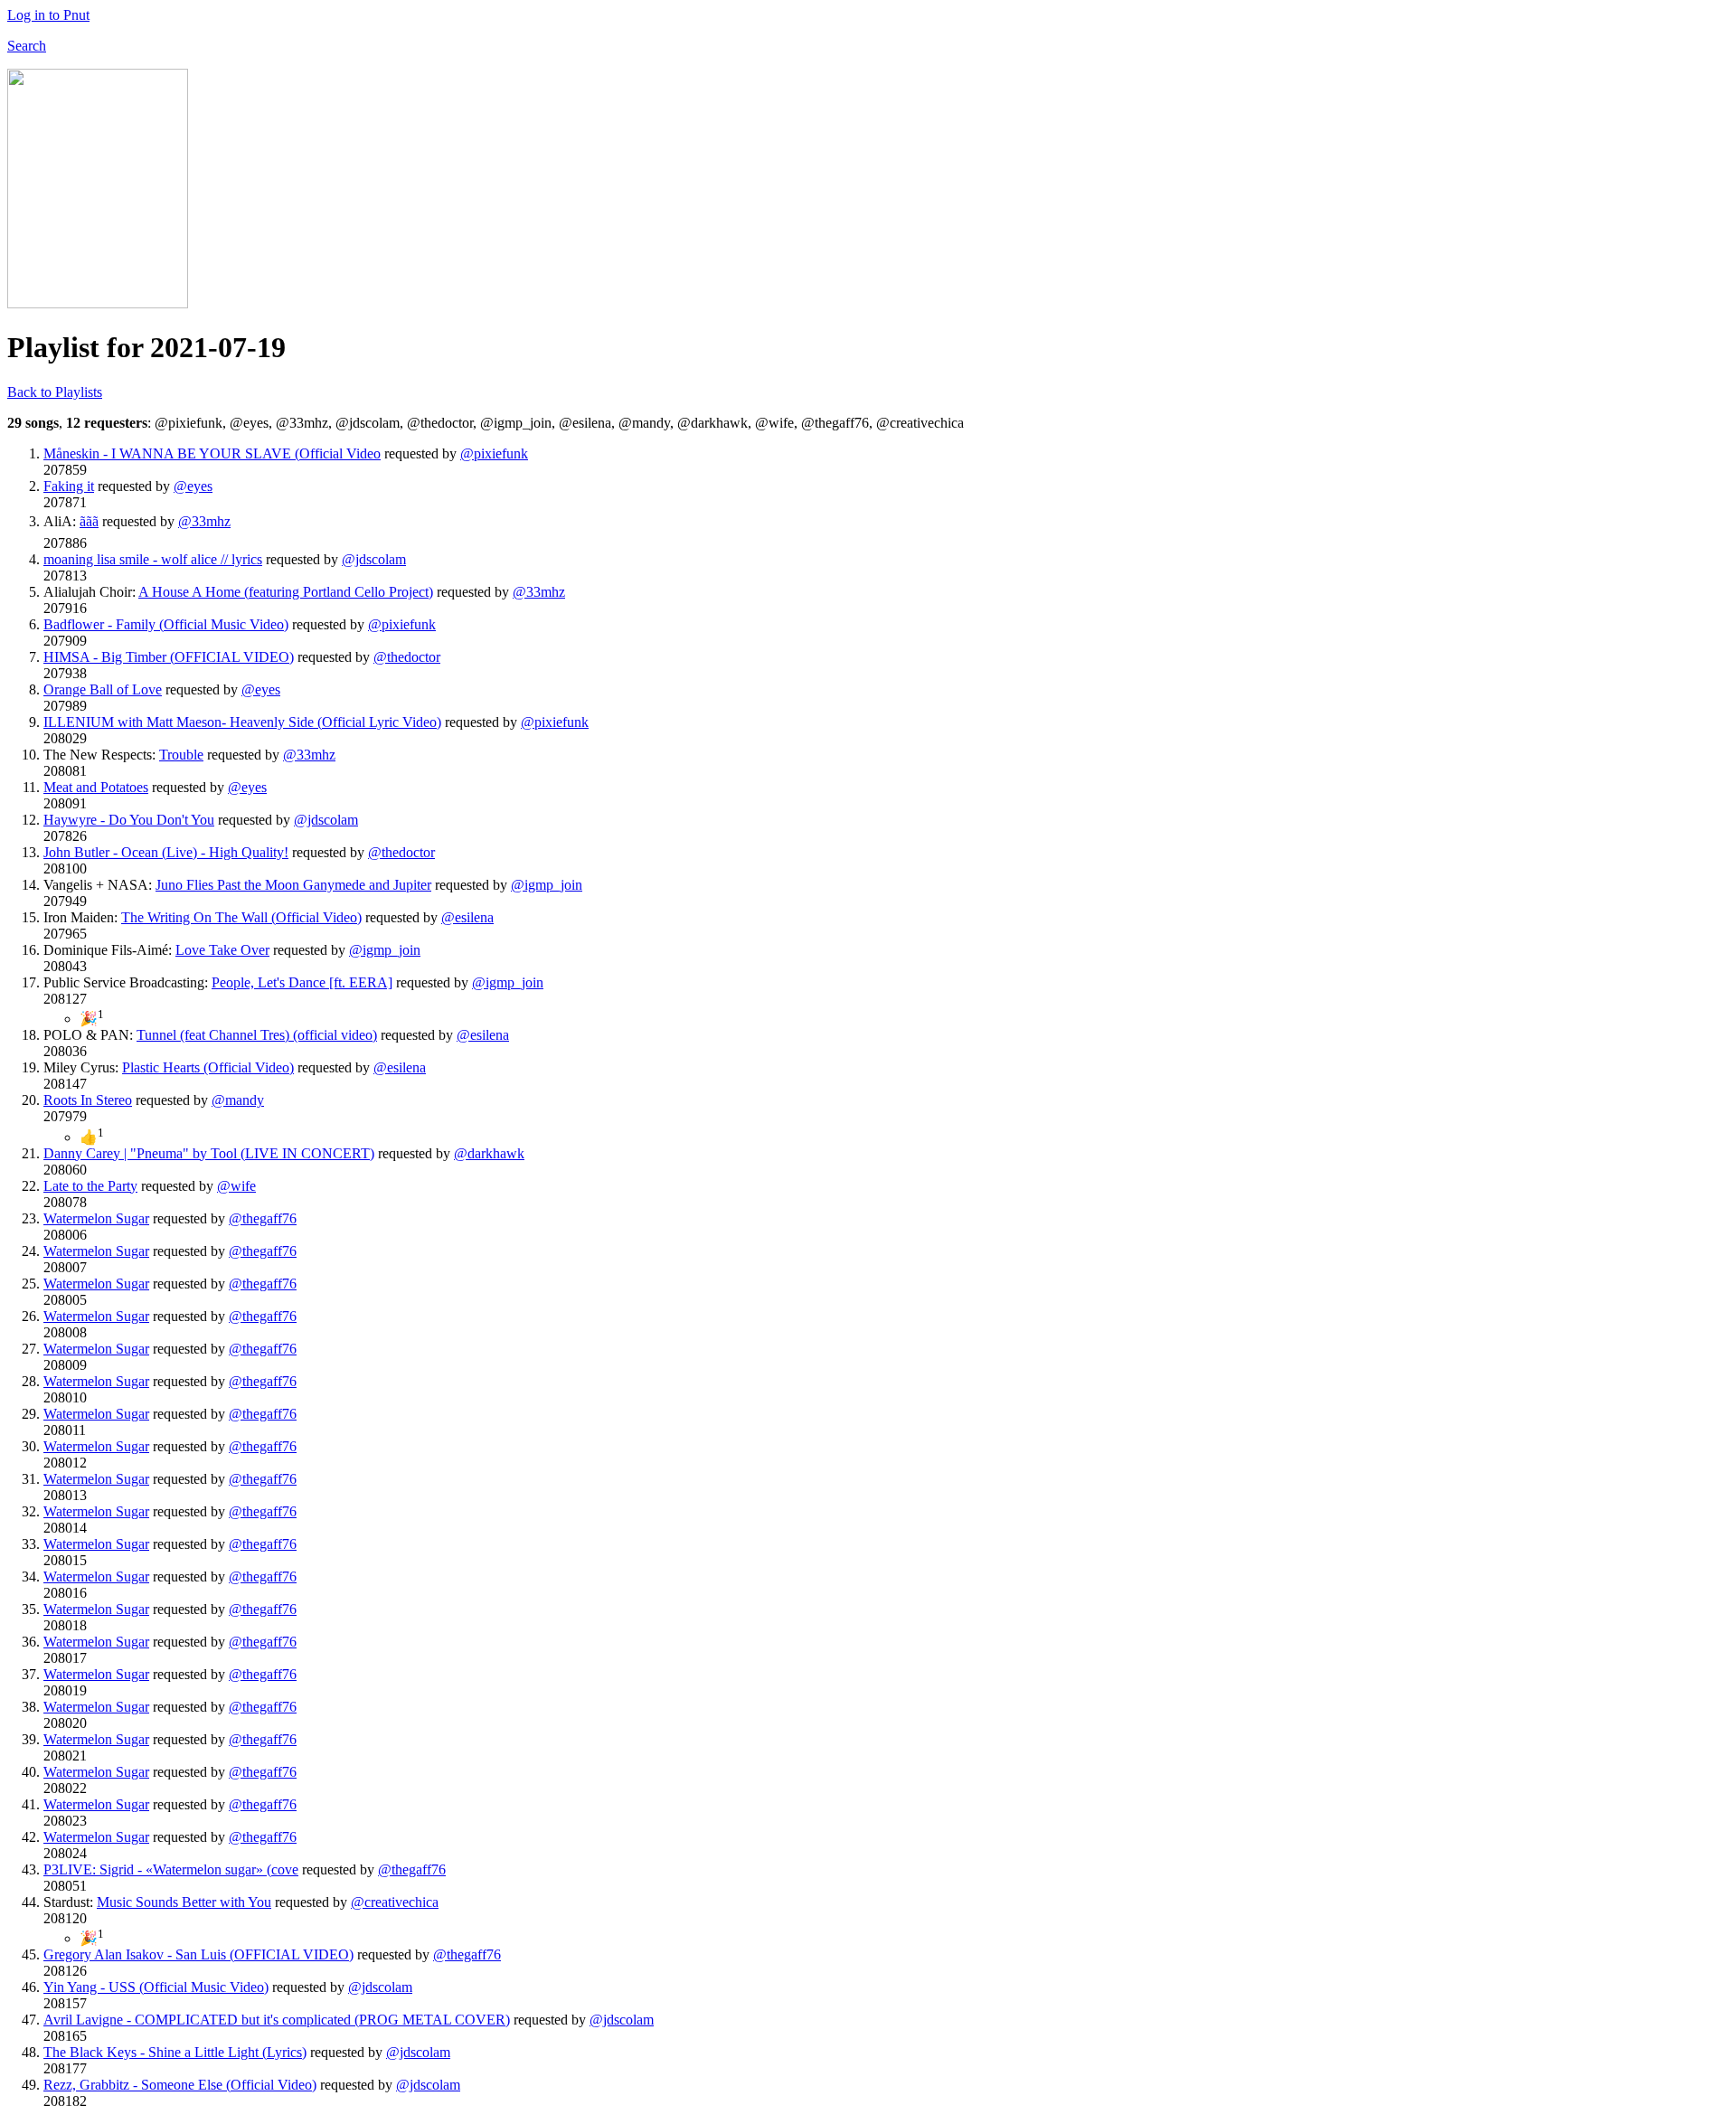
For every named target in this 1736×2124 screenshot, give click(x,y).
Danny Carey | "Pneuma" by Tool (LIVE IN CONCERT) (209, 1153)
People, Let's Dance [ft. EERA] (302, 982)
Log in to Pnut (48, 15)
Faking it (69, 486)
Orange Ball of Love (103, 689)
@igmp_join (547, 885)
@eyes (193, 486)
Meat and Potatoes (96, 787)
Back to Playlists (55, 392)
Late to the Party (90, 1186)
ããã (89, 521)
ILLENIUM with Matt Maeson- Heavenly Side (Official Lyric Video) (242, 722)
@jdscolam (374, 559)
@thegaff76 (263, 1218)
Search (27, 46)
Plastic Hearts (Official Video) (208, 1067)
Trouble (181, 755)
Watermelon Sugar (96, 1218)
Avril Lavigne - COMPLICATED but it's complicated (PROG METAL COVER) (277, 2020)
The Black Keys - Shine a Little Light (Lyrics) (175, 2052)
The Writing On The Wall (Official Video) (241, 917)
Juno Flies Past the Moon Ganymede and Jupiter (293, 885)
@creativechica (395, 1902)
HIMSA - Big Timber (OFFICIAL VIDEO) (169, 657)
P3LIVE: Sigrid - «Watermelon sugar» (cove (171, 1869)
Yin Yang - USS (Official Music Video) (156, 1987)
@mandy (238, 1100)
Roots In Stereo (88, 1100)
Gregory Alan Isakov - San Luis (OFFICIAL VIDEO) (198, 1954)
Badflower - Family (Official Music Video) (166, 624)
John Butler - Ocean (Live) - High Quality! (166, 852)
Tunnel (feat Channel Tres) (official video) (257, 1035)
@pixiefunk (494, 453)
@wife (236, 1186)
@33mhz (204, 521)
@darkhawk (489, 1153)
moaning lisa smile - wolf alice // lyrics (153, 559)
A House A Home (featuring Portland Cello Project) (286, 592)
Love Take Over (222, 950)
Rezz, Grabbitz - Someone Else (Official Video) (180, 2085)
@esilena (467, 917)
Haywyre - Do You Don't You (129, 820)
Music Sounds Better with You (184, 1902)
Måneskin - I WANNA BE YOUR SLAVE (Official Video (212, 453)
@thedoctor (407, 657)
